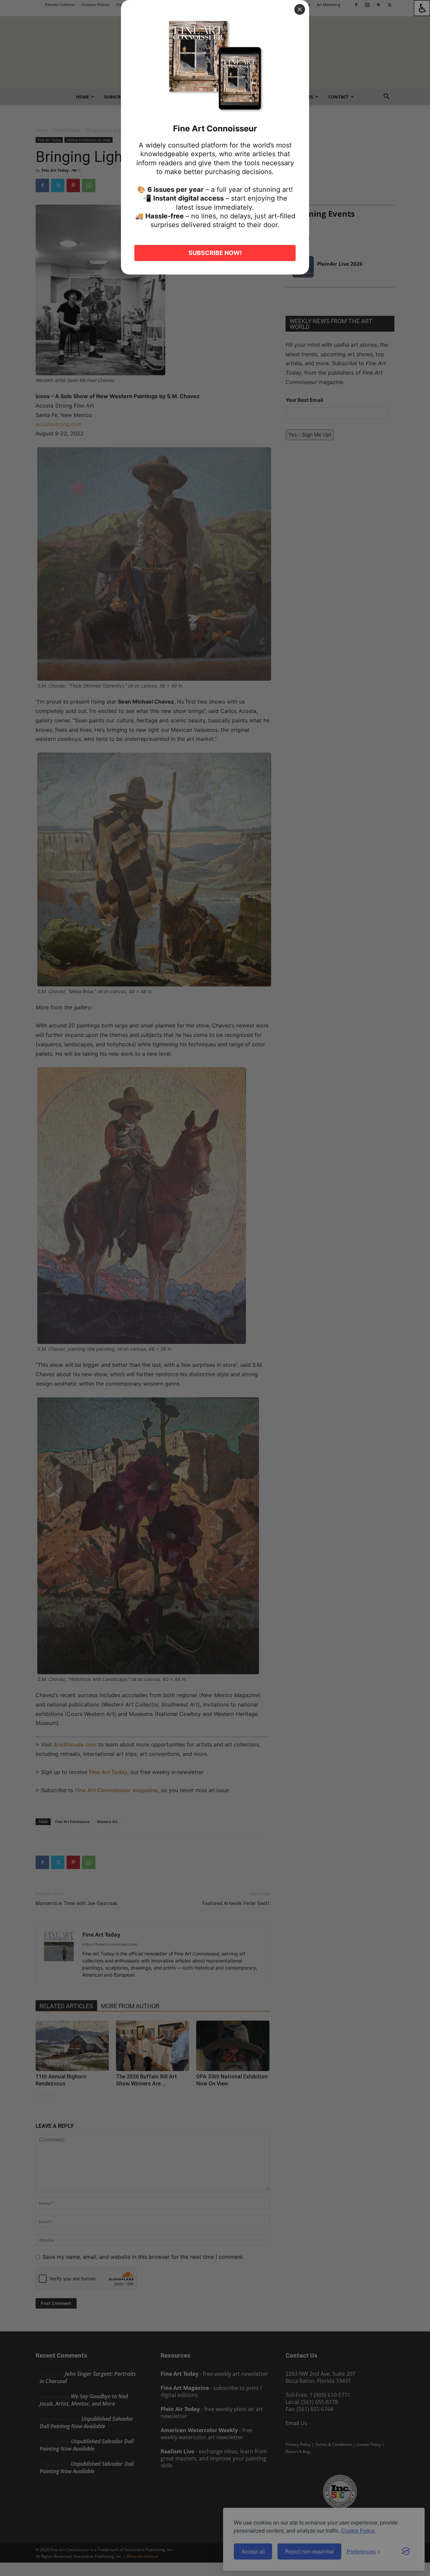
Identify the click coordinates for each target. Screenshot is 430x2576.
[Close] (300, 9)
